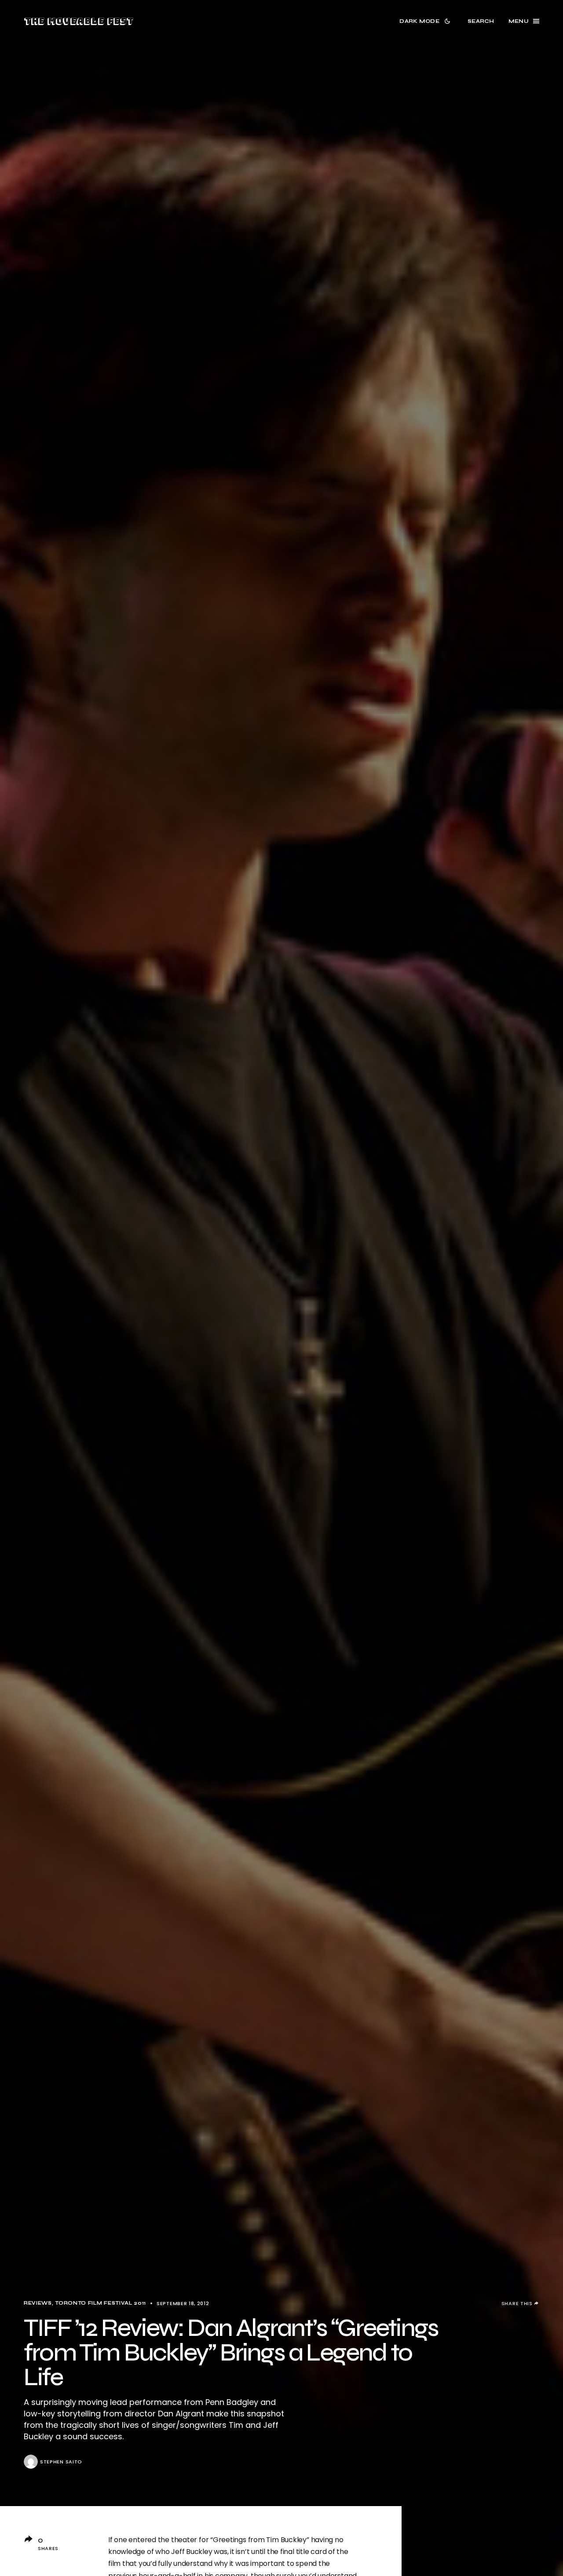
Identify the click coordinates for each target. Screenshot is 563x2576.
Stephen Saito (61, 2462)
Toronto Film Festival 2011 (101, 2303)
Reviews (38, 2303)
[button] (426, 21)
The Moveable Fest (79, 21)
